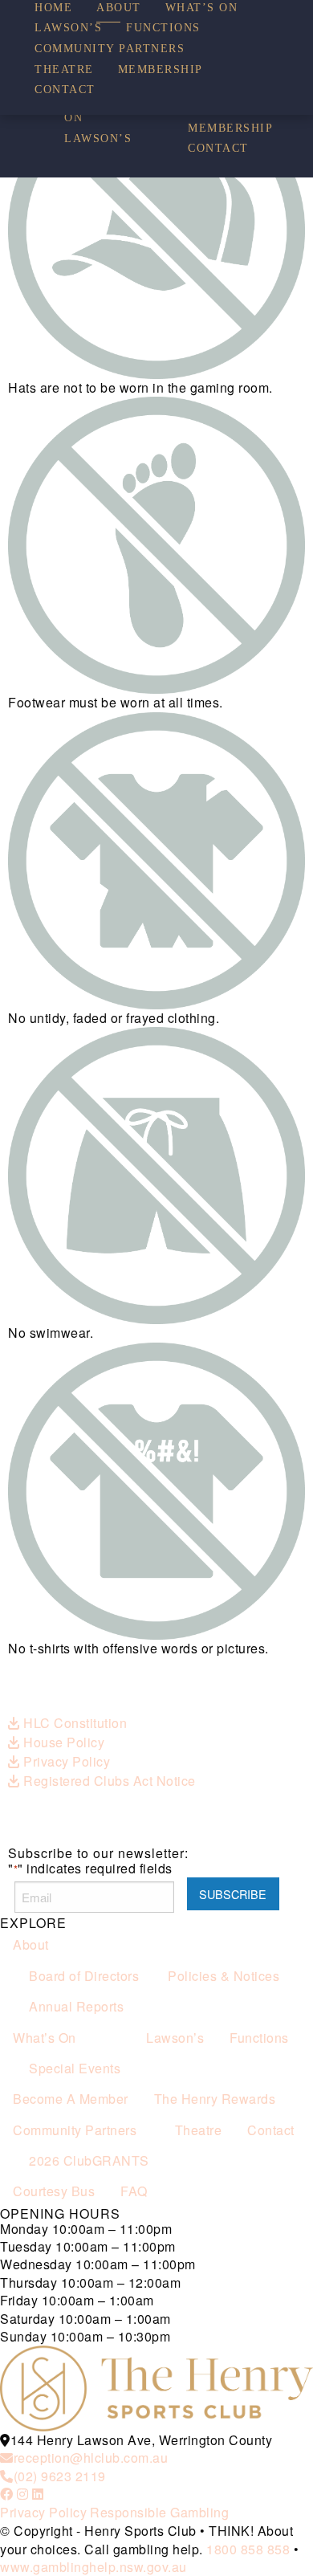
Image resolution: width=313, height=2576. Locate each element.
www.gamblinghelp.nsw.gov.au (93, 2567)
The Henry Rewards (215, 2099)
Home (53, 8)
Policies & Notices (224, 1976)
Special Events (75, 2068)
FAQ (134, 2191)
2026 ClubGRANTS (89, 2160)
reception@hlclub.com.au (91, 2458)
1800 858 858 (248, 2549)
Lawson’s (98, 139)
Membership (230, 128)
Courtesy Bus (54, 2191)
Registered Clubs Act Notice (108, 1781)
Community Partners (110, 49)
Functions (163, 28)
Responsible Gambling (159, 2512)
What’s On (202, 8)
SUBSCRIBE (233, 1894)
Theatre (64, 70)
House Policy (62, 1742)
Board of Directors (84, 1976)
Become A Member (71, 2099)
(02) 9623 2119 (60, 2476)
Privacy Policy (65, 1761)
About (119, 8)
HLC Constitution (73, 1723)
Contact (218, 149)
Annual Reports (76, 2006)
